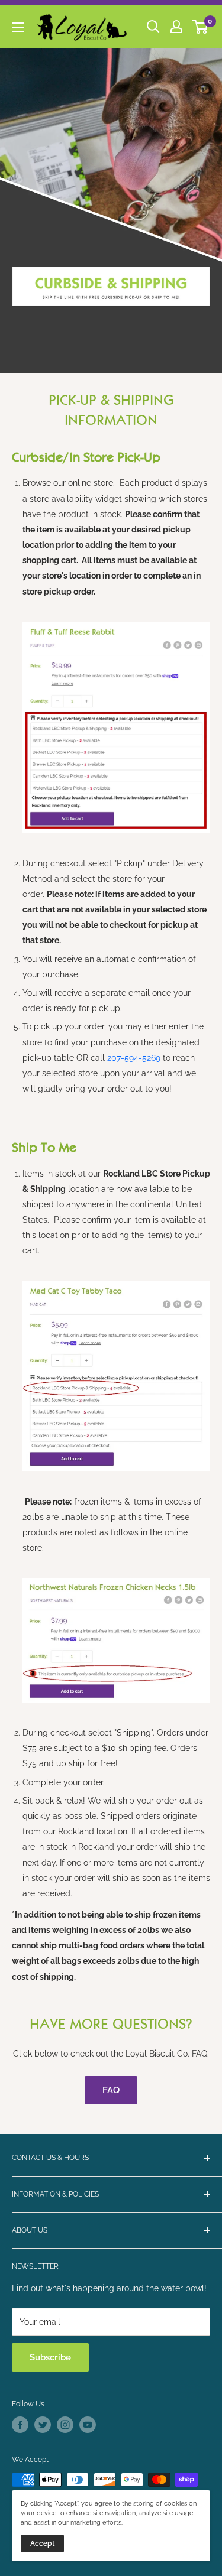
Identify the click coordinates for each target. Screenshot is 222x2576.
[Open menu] (18, 27)
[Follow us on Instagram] (65, 2425)
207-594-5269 (134, 1058)
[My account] (176, 27)
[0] (200, 27)
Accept (42, 2543)
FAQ (111, 2090)
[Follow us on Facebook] (20, 2425)
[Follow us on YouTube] (88, 2425)
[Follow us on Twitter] (43, 2425)
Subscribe (50, 2357)
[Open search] (153, 27)
